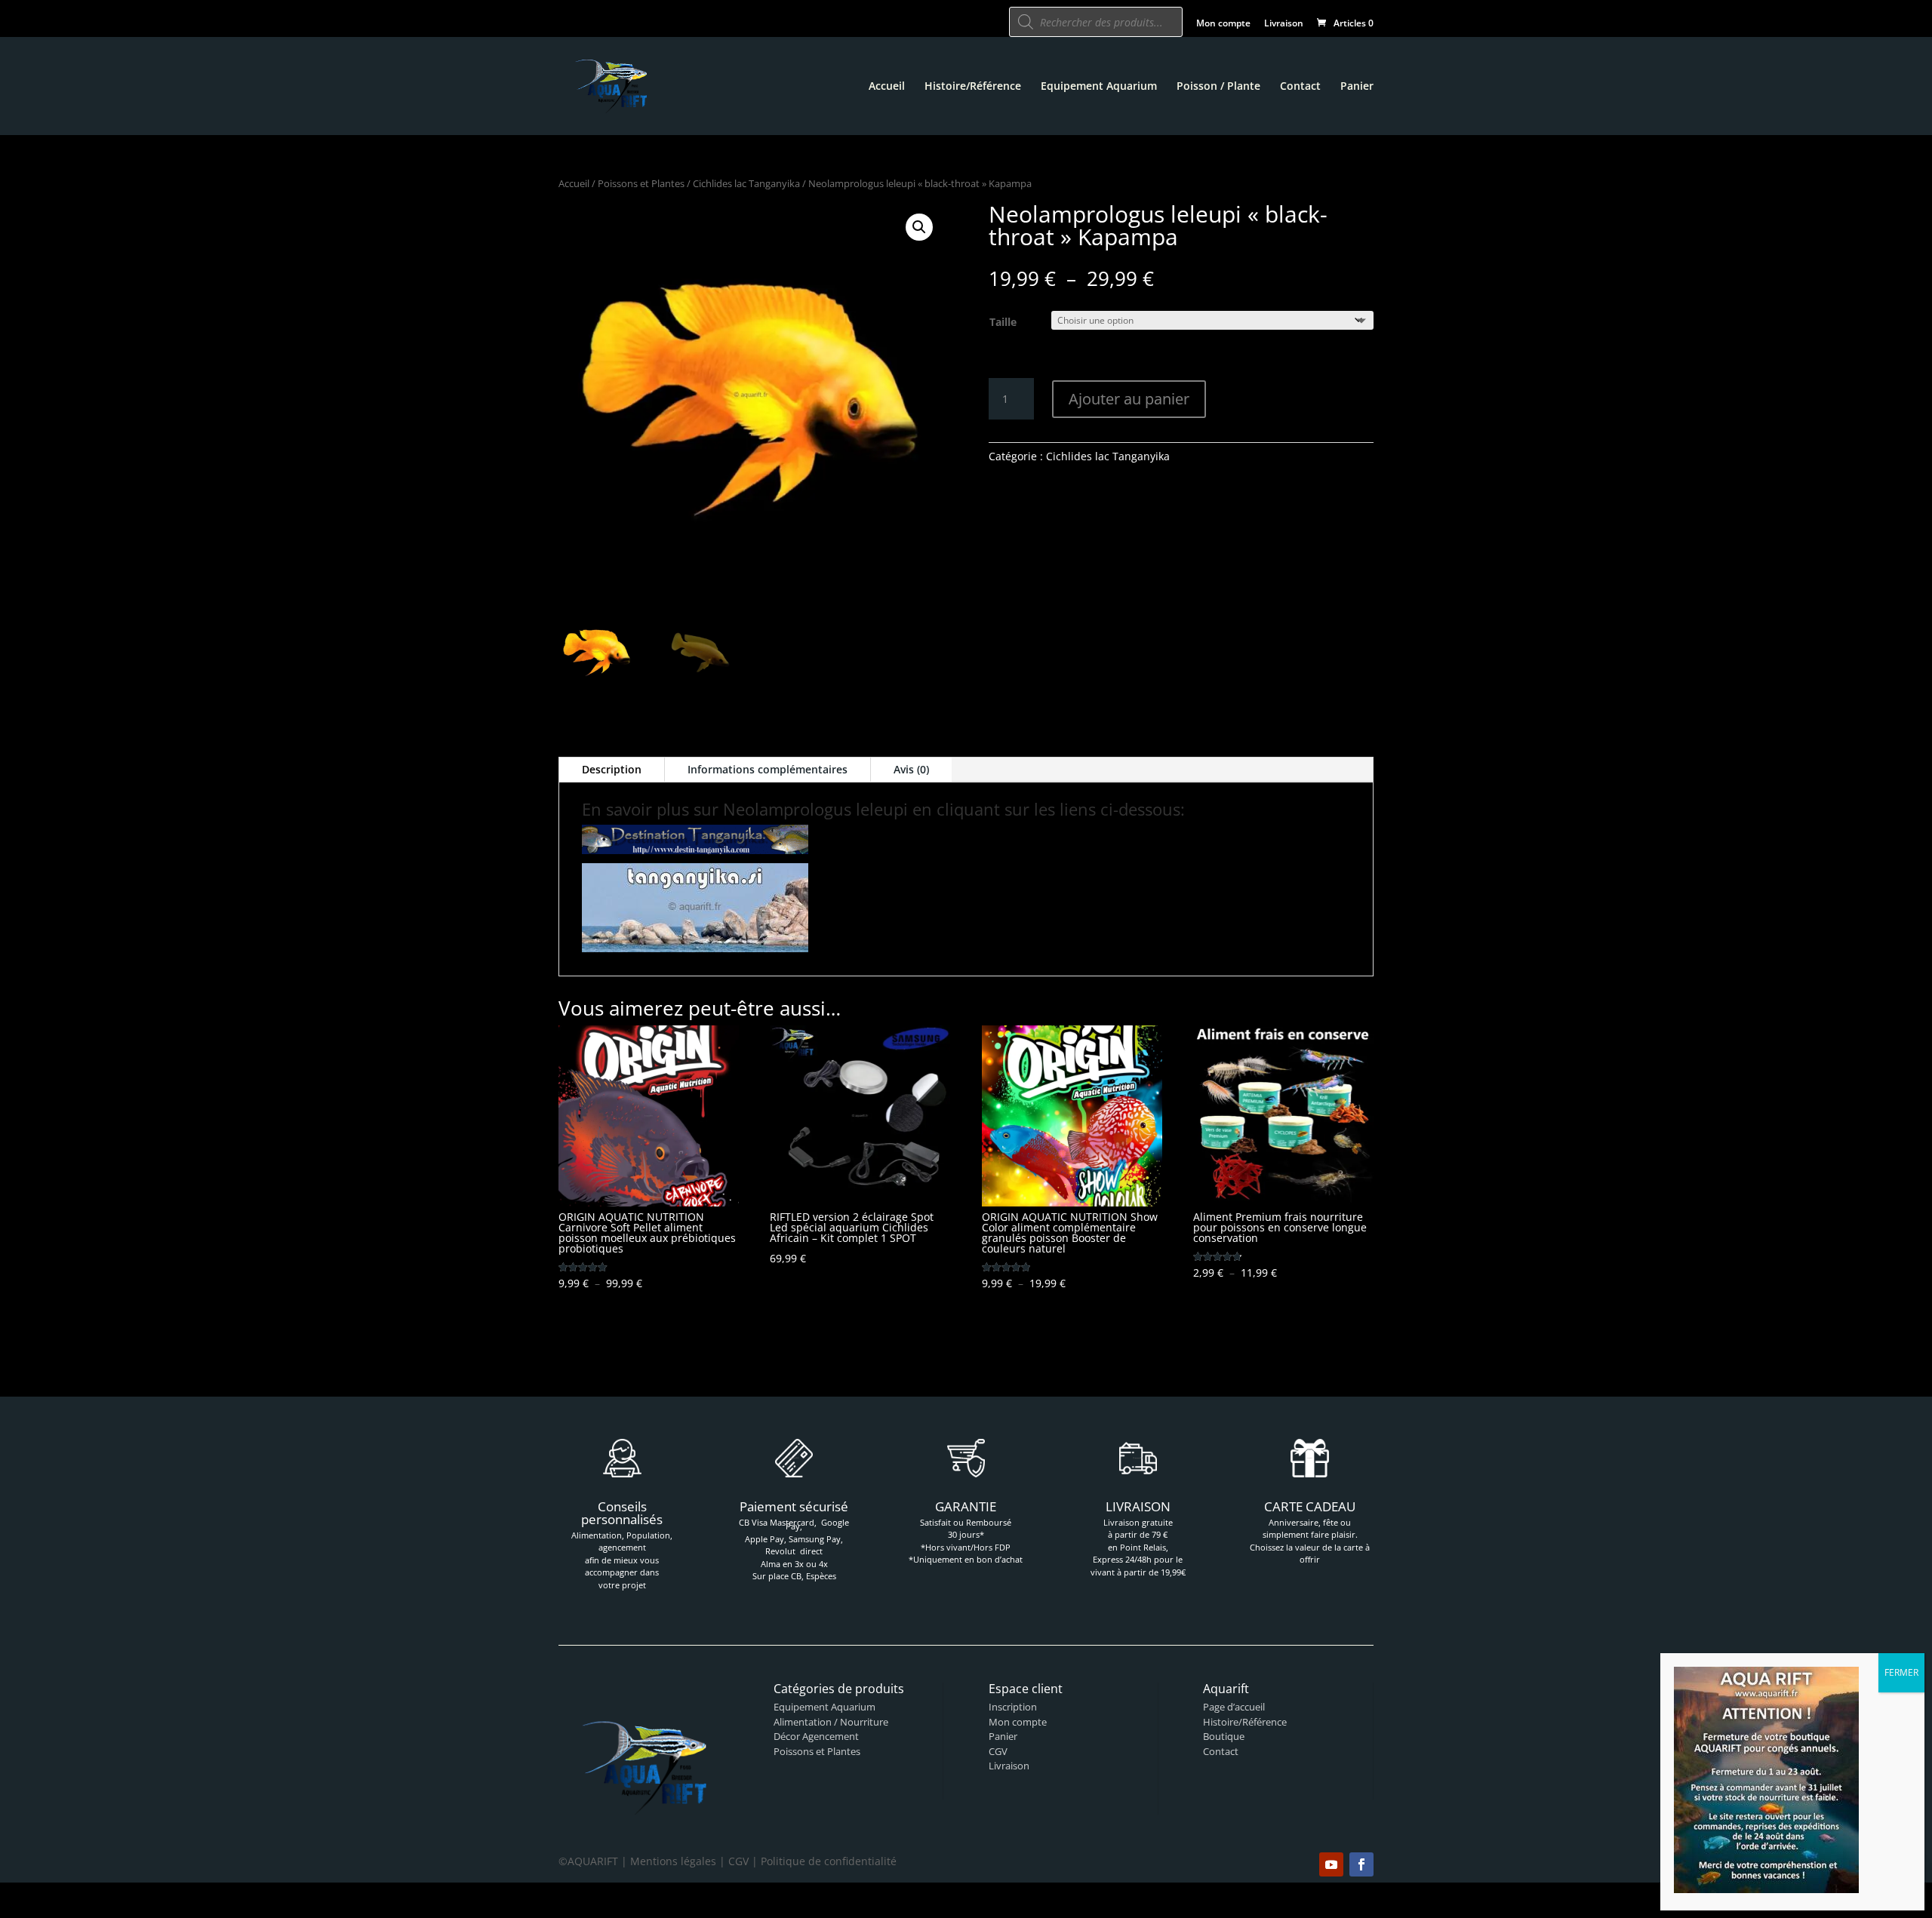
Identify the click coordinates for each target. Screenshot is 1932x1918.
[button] (919, 227)
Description (612, 769)
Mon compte (1223, 24)
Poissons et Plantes (641, 183)
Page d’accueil (1234, 1707)
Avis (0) (911, 769)
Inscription (1013, 1707)
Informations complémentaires (768, 769)
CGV (998, 1751)
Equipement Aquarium (1099, 87)
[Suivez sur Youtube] (1331, 1864)
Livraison (1284, 24)
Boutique (1224, 1736)
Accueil (887, 87)
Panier (1357, 87)
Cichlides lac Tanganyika (746, 183)
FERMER (1901, 1672)
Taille (1003, 322)
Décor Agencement (816, 1736)
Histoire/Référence (973, 87)
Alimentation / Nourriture (831, 1722)
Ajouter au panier (1129, 399)
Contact (1300, 87)
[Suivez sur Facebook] (1361, 1864)
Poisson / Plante (1218, 87)
